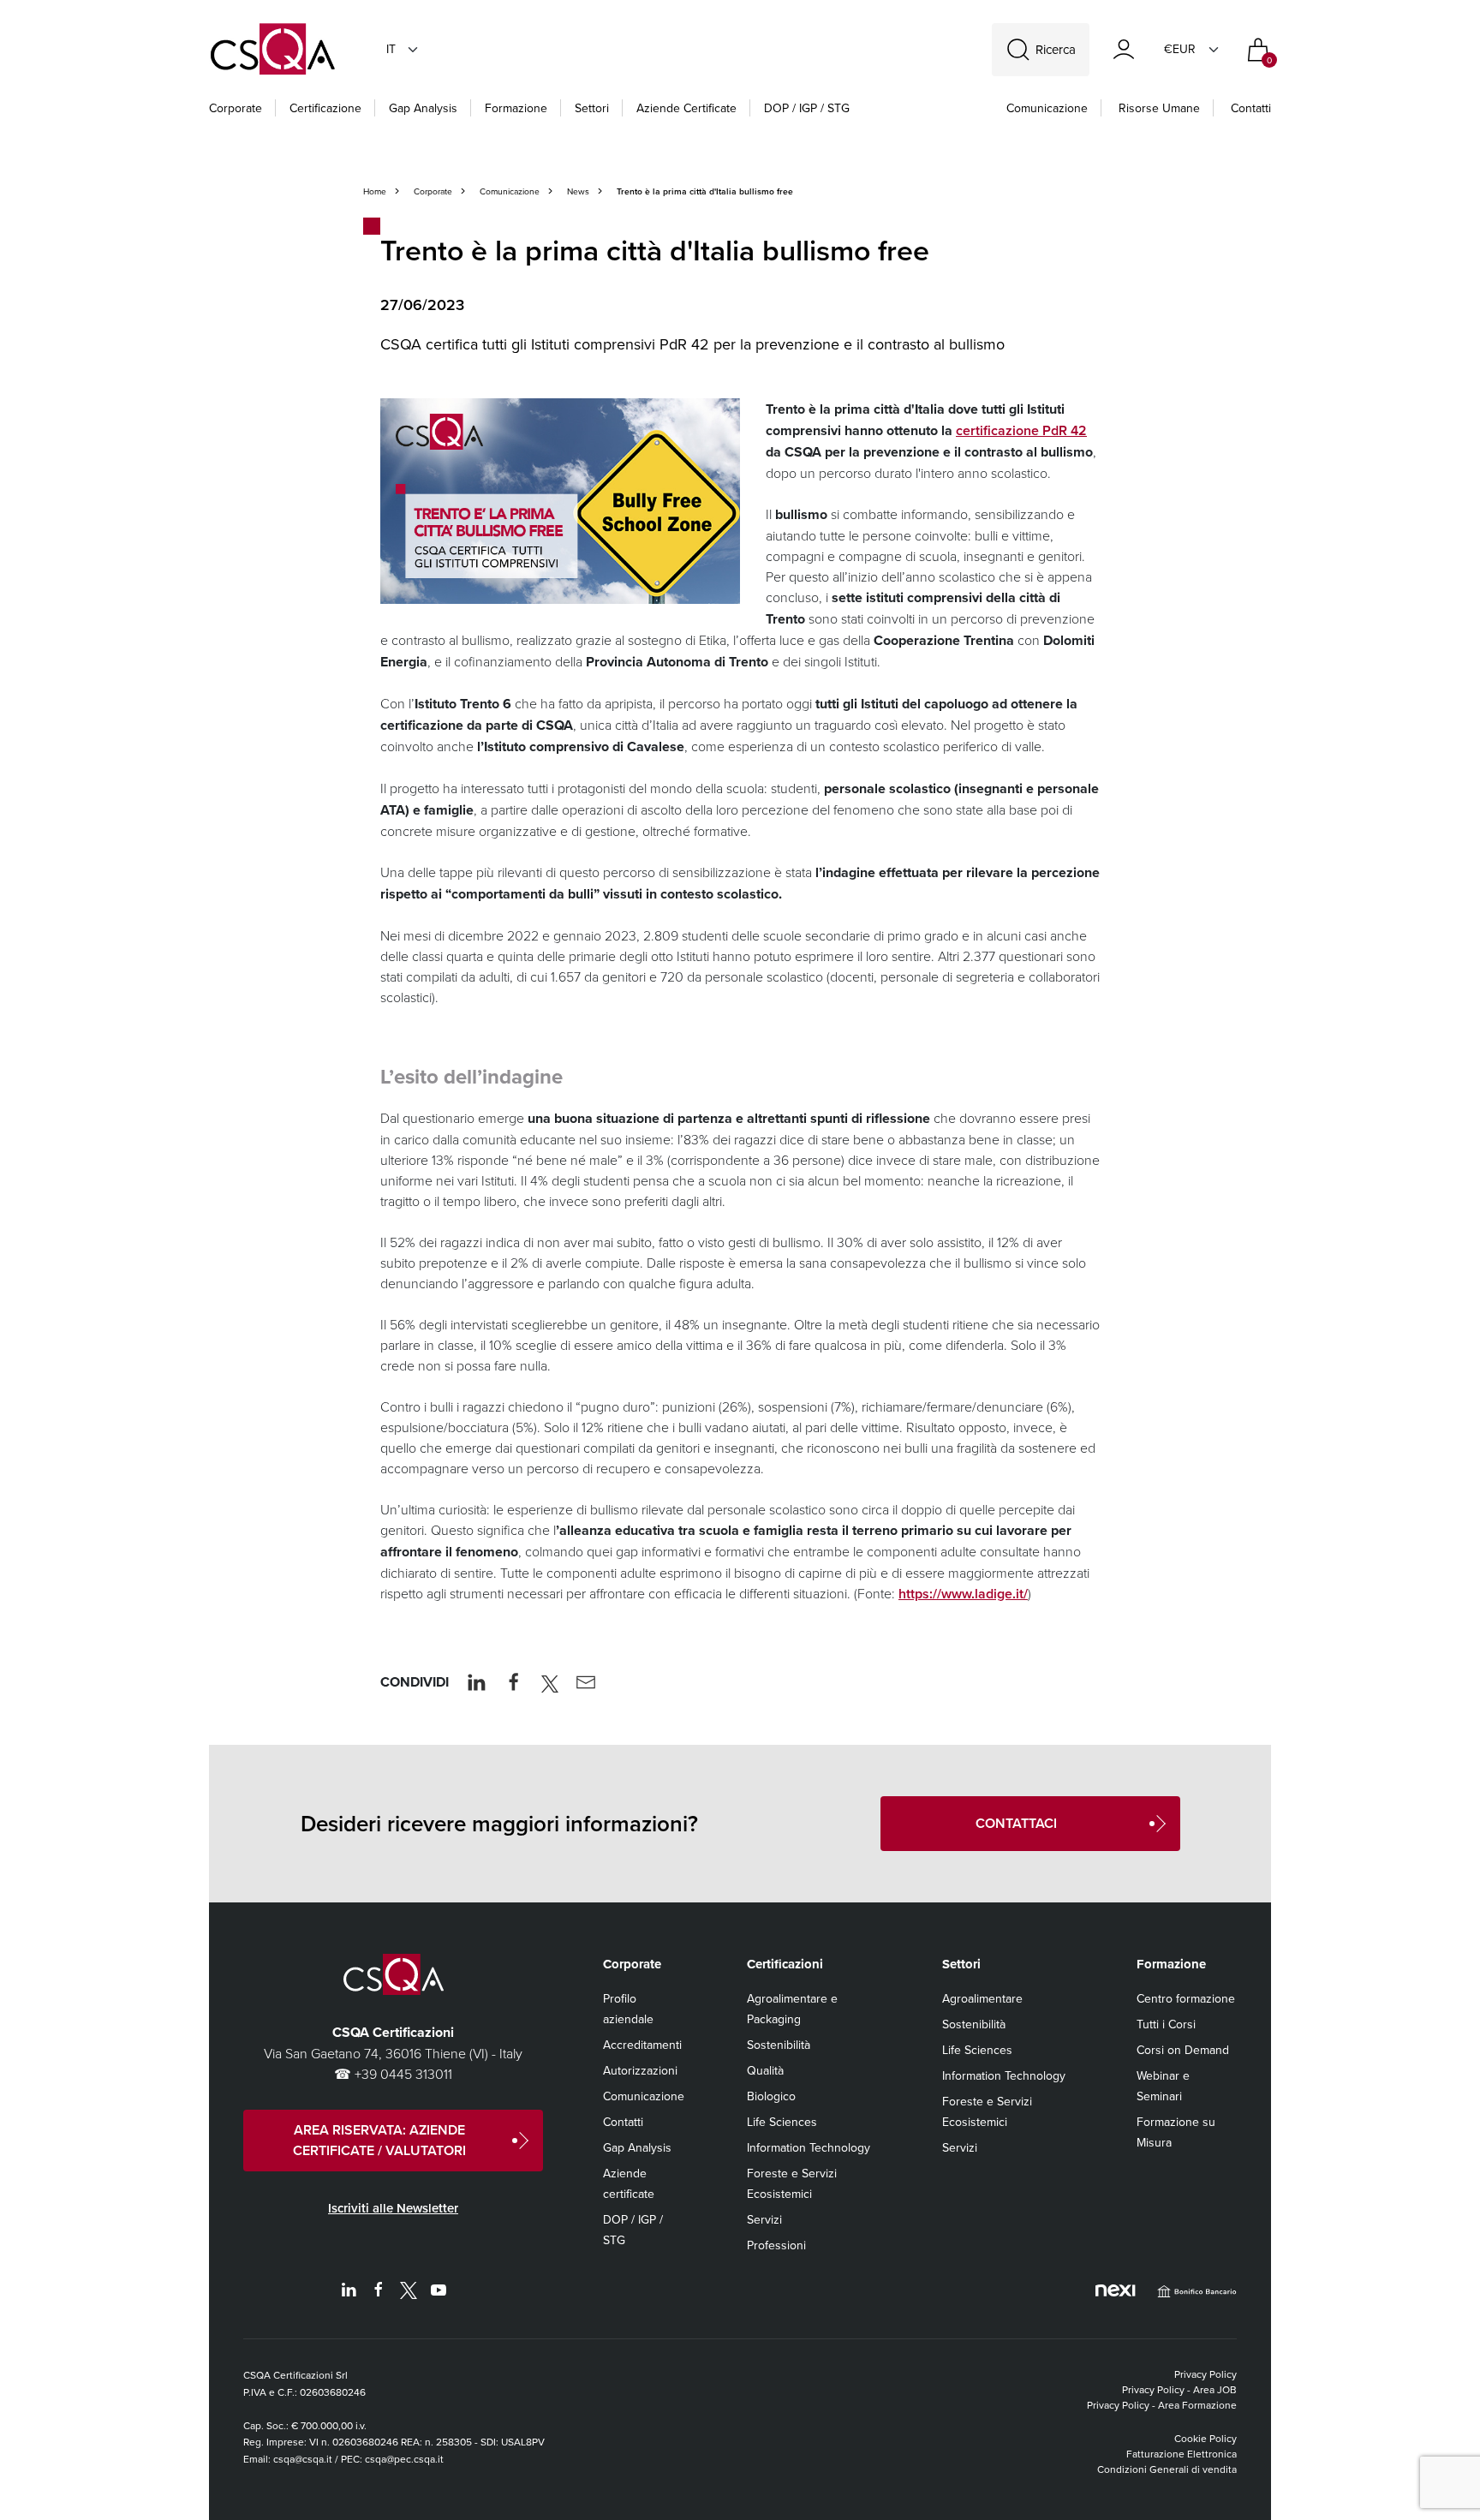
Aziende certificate (686, 108)
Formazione (516, 108)
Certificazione (325, 108)
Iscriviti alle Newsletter (393, 2208)
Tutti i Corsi (1166, 2024)
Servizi (764, 2219)
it (391, 49)
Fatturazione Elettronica (1182, 2454)
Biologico (771, 2096)
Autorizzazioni (640, 2070)
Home (375, 191)
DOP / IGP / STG (807, 108)
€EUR (1180, 49)
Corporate (236, 108)
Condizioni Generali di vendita (1167, 2469)
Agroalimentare (982, 1998)
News (578, 191)
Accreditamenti (642, 2045)
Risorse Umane (1159, 108)
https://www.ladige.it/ (963, 1594)
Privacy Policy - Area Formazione (1162, 2405)
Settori (592, 108)
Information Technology (809, 2147)
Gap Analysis (423, 108)
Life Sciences (782, 2122)
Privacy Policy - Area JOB (1179, 2389)
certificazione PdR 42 (1021, 430)
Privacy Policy (1205, 2374)
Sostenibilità (779, 2045)
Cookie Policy (1205, 2438)
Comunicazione (1047, 108)
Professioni (776, 2245)
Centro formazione (1186, 1998)
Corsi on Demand (1183, 2050)
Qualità (765, 2070)
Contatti (1251, 108)
